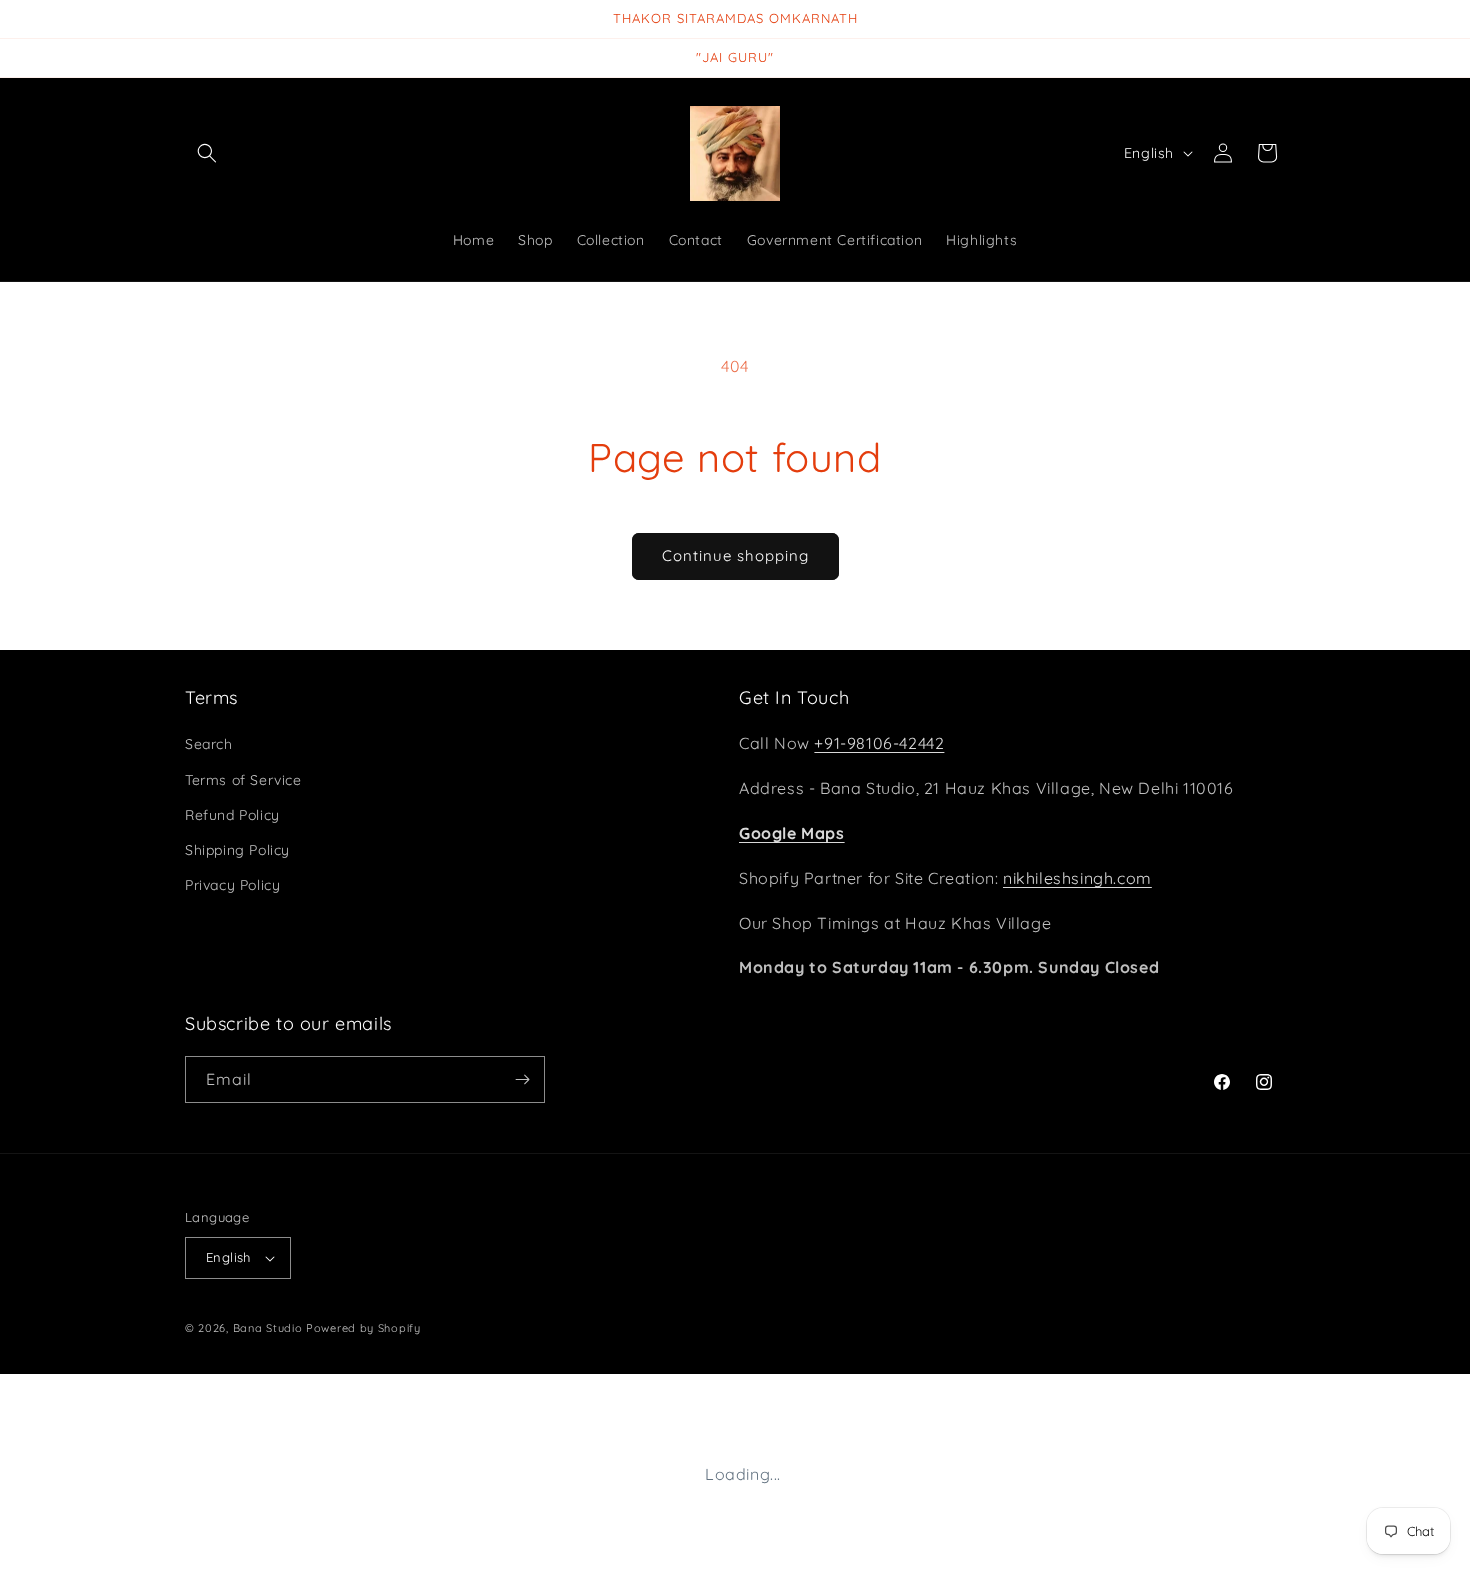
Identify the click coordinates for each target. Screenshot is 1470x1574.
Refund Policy (232, 815)
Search (209, 744)
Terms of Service (243, 780)
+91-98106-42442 (879, 743)
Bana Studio (268, 1328)
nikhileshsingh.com (1077, 878)
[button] (207, 153)
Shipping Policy (237, 850)
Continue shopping (735, 555)
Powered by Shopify (363, 1328)
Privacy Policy (232, 885)
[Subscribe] (522, 1079)
